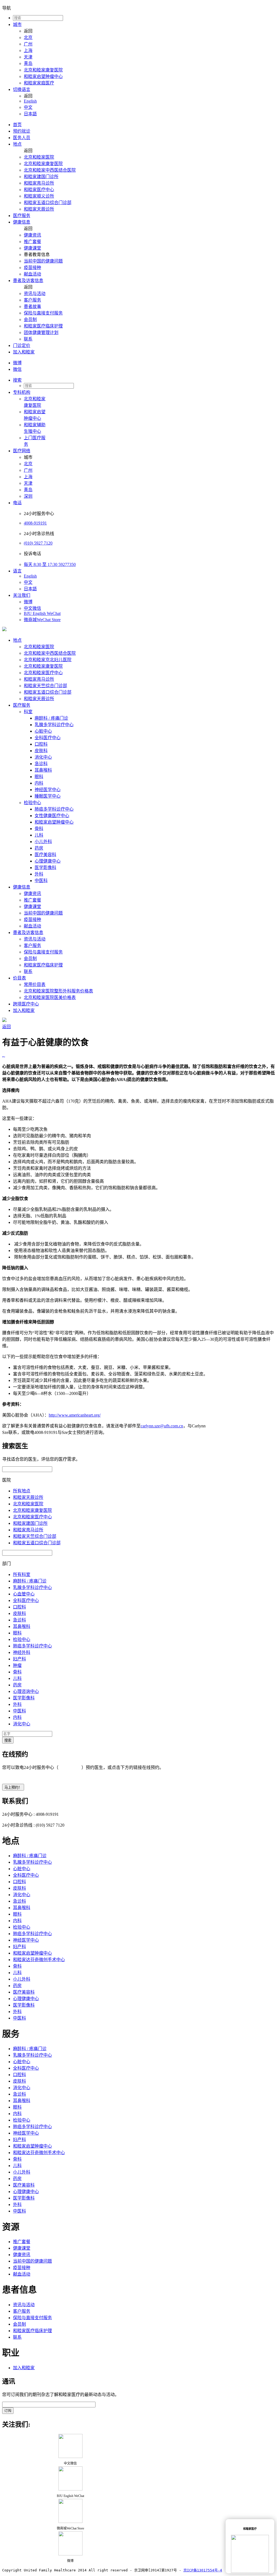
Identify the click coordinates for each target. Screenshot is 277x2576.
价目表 (19, 978)
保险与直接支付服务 (43, 313)
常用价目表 (35, 984)
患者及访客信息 (28, 281)
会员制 (30, 319)
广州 (28, 44)
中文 (28, 107)
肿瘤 (17, 1665)
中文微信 (32, 608)
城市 (17, 24)
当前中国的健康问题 (43, 261)
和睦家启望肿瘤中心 (43, 76)
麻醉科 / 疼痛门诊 (51, 718)
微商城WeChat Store (42, 620)
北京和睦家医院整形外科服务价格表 (58, 991)
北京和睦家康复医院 (43, 70)
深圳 (28, 496)
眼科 (39, 777)
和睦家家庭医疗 (39, 83)
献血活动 (32, 274)
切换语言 (22, 89)
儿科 (39, 835)
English (30, 101)
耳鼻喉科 (43, 770)
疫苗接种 (32, 268)
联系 (28, 339)
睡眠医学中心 (48, 796)
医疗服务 (22, 216)
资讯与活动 (35, 294)
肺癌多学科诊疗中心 (54, 809)
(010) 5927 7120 (38, 543)
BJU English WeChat (42, 613)
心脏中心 (43, 731)
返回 (6, 1027)
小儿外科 (43, 842)
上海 (28, 50)
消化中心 (43, 757)
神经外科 (22, 1652)
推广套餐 (32, 242)
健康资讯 (32, 235)
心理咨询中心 (26, 1691)
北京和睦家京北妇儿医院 (48, 660)
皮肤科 (41, 751)
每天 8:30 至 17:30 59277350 (50, 564)
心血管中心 (24, 1594)
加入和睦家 (24, 352)
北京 (28, 37)
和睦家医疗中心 (39, 190)
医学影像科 (45, 868)
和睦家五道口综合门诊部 (48, 203)
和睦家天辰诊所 (39, 209)
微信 (17, 369)
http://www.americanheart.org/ (75, 1415)
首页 (17, 125)
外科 (39, 874)
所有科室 (22, 1574)
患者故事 (32, 307)
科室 (28, 712)
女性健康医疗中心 (52, 816)
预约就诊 (22, 131)
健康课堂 (32, 248)
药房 (39, 848)
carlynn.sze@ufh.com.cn (162, 1426)
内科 (39, 783)
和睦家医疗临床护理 (43, 326)
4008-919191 (35, 523)
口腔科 (41, 744)
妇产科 (19, 1659)
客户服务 (32, 300)
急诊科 (41, 764)
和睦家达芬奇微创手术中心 (39, 1960)
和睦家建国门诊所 (41, 177)
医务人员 (22, 138)
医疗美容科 (45, 855)
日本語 (30, 114)
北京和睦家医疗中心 (43, 673)
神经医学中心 (48, 790)
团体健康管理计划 (41, 332)
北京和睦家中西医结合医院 (50, 170)
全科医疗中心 (48, 738)
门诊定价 (22, 345)
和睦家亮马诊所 (39, 183)
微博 (17, 363)
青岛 (28, 63)
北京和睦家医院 (39, 157)
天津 (28, 57)
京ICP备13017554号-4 (203, 2570)
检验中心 (32, 803)
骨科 (39, 829)
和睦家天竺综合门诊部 (45, 686)
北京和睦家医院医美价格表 (50, 997)
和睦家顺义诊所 (39, 196)
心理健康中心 (48, 861)
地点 (17, 144)
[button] (144, 380)
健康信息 (22, 222)
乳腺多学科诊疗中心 (54, 725)
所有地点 (22, 1491)
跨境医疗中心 (26, 1004)
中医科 (41, 881)
